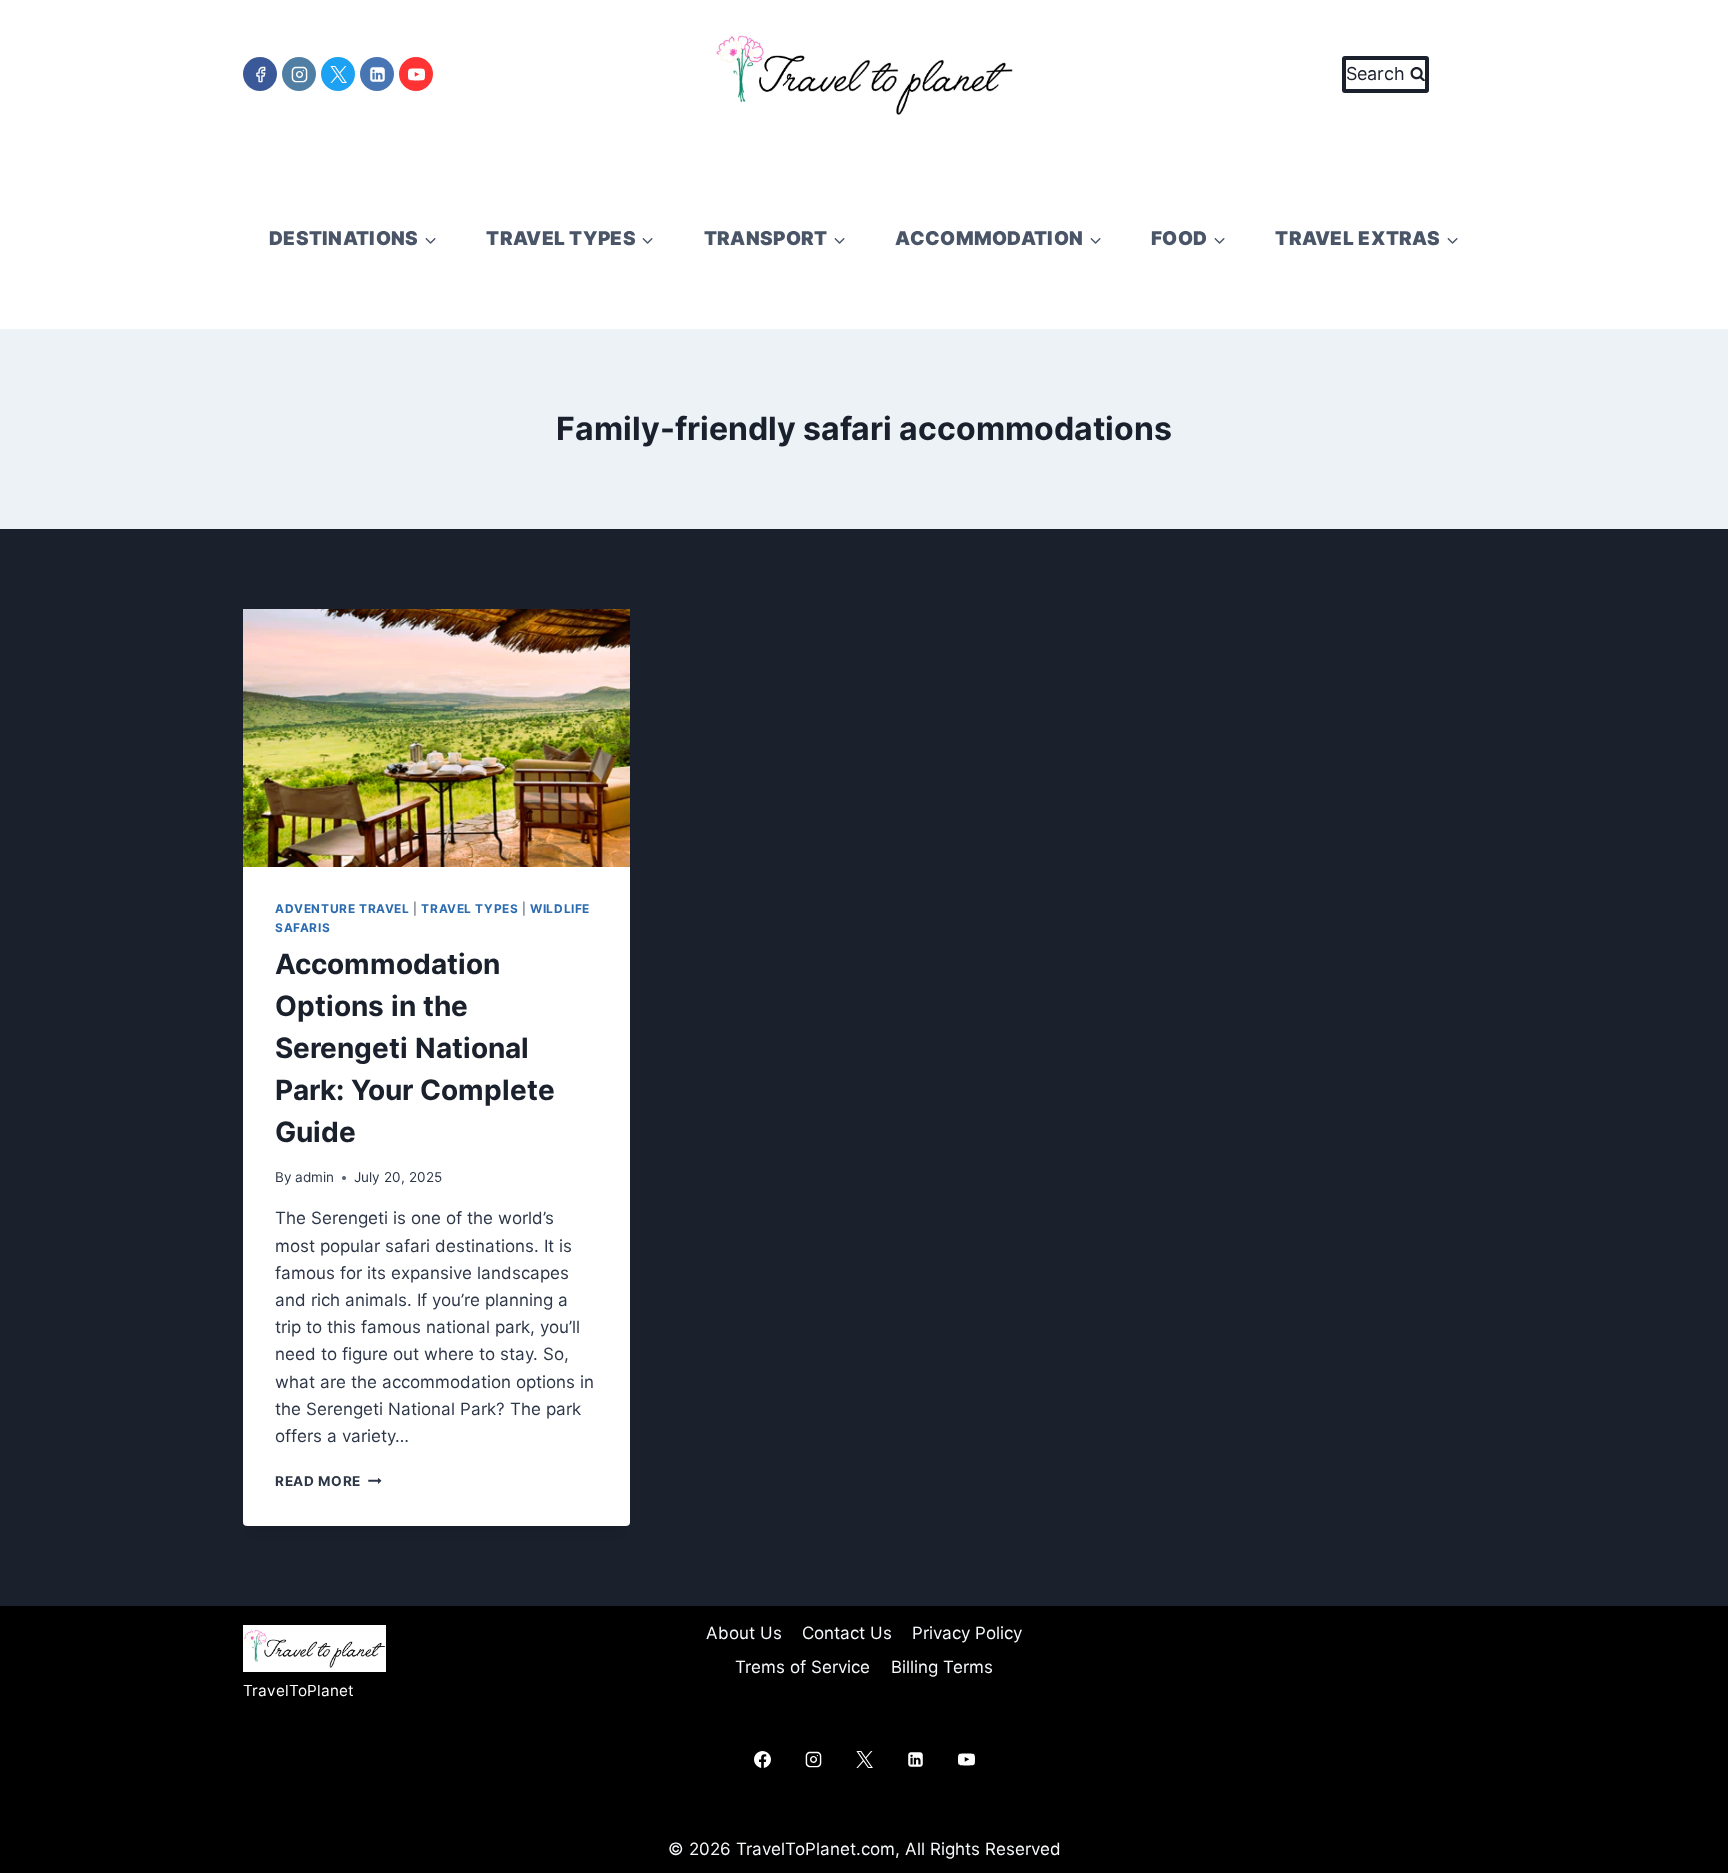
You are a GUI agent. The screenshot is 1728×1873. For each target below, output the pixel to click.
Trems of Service (802, 1667)
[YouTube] (416, 74)
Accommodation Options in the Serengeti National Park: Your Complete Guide (415, 1048)
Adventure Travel (342, 908)
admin (314, 1177)
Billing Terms (942, 1667)
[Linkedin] (377, 74)
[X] (338, 74)
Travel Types (469, 908)
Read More (328, 1481)
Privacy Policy (967, 1633)
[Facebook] (260, 74)
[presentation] (436, 738)
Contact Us (847, 1633)
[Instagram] (299, 74)
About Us (744, 1633)
